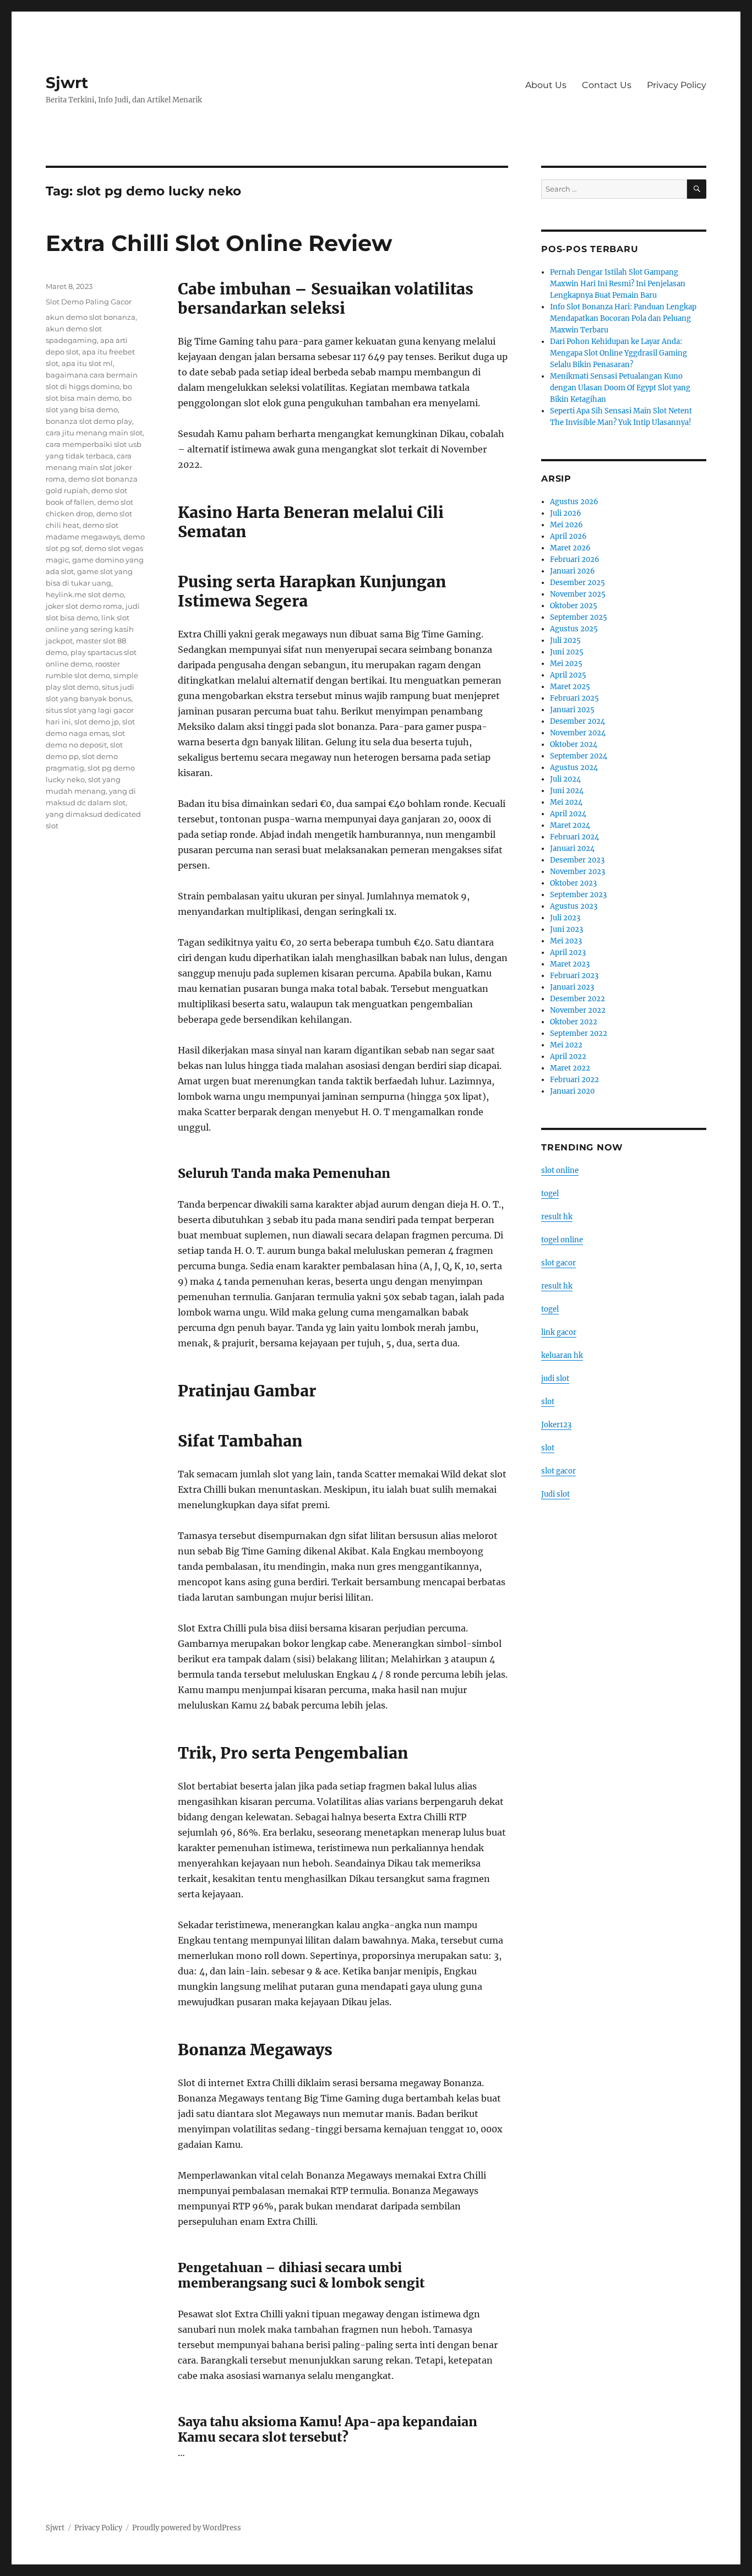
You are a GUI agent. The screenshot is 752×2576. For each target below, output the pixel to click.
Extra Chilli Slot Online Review (219, 243)
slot (548, 1402)
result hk (557, 1217)
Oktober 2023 (573, 883)
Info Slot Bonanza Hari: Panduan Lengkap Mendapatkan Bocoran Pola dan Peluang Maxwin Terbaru (623, 318)
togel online (562, 1240)
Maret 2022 (570, 1068)
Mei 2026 (566, 525)
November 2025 (578, 594)
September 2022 (579, 1033)
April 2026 (568, 536)
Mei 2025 (566, 664)
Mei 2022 (566, 1045)
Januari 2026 (573, 571)
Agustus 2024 (574, 768)
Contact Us (607, 85)
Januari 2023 (572, 987)
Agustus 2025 (574, 629)
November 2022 (578, 1010)
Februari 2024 (574, 837)
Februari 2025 (574, 698)
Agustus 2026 (574, 502)
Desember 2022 (577, 999)
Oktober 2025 (574, 606)
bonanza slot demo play (89, 421)
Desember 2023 (577, 860)
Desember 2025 (577, 583)
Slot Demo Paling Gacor (89, 302)
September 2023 (578, 895)
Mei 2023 (566, 941)
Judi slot (555, 1494)
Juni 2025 (567, 652)
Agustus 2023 (574, 906)
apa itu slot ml (87, 363)
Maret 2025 (570, 687)
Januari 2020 (572, 1091)
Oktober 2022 (574, 1022)
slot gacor (558, 1263)
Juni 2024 (567, 791)
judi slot (555, 1379)
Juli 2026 (566, 513)
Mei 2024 (566, 802)
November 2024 (578, 733)
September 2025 (579, 617)
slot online (560, 1170)
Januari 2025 (572, 710)
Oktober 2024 (574, 744)
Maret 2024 (570, 825)
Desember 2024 (577, 721)
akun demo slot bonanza (91, 317)
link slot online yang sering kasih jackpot (90, 629)
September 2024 (579, 756)
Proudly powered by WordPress (187, 2528)
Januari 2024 (572, 848)
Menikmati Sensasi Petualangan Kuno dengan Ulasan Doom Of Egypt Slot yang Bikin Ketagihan (620, 388)
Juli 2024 (565, 779)
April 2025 (568, 675)
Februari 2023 (574, 976)
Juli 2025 (565, 640)
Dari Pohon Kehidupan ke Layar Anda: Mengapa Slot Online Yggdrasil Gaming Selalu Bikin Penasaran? (619, 353)
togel (550, 1194)
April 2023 (568, 953)
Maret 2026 (570, 548)
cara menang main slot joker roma (89, 467)
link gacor (559, 1332)
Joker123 (556, 1425)
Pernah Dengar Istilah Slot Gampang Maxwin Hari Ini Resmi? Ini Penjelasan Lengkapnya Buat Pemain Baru (618, 284)
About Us (546, 85)
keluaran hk (562, 1355)
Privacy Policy (677, 85)
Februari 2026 (575, 560)
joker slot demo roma (84, 606)
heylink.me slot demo (85, 594)
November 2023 (577, 872)
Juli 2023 (565, 918)
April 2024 (568, 814)
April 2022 (568, 1057)
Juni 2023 (566, 929)
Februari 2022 (574, 1080)
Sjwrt (67, 83)
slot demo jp (97, 722)
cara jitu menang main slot (94, 433)
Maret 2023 (570, 964)
